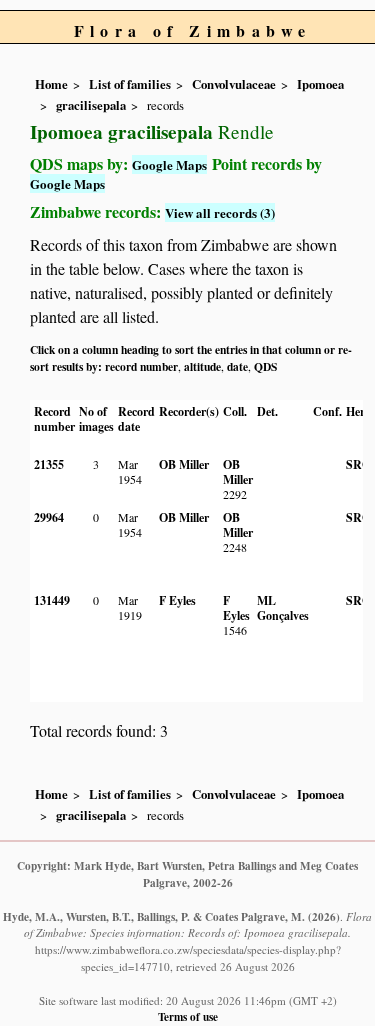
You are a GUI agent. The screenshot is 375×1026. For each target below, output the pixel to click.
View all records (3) (220, 212)
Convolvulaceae (234, 84)
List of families (130, 84)
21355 (49, 464)
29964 (49, 517)
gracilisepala (91, 105)
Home (51, 84)
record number (141, 366)
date (237, 366)
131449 (52, 600)
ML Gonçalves (283, 608)
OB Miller (184, 464)
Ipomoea (320, 84)
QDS (265, 366)
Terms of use (188, 1016)
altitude (202, 366)
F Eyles (177, 600)
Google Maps (169, 164)
